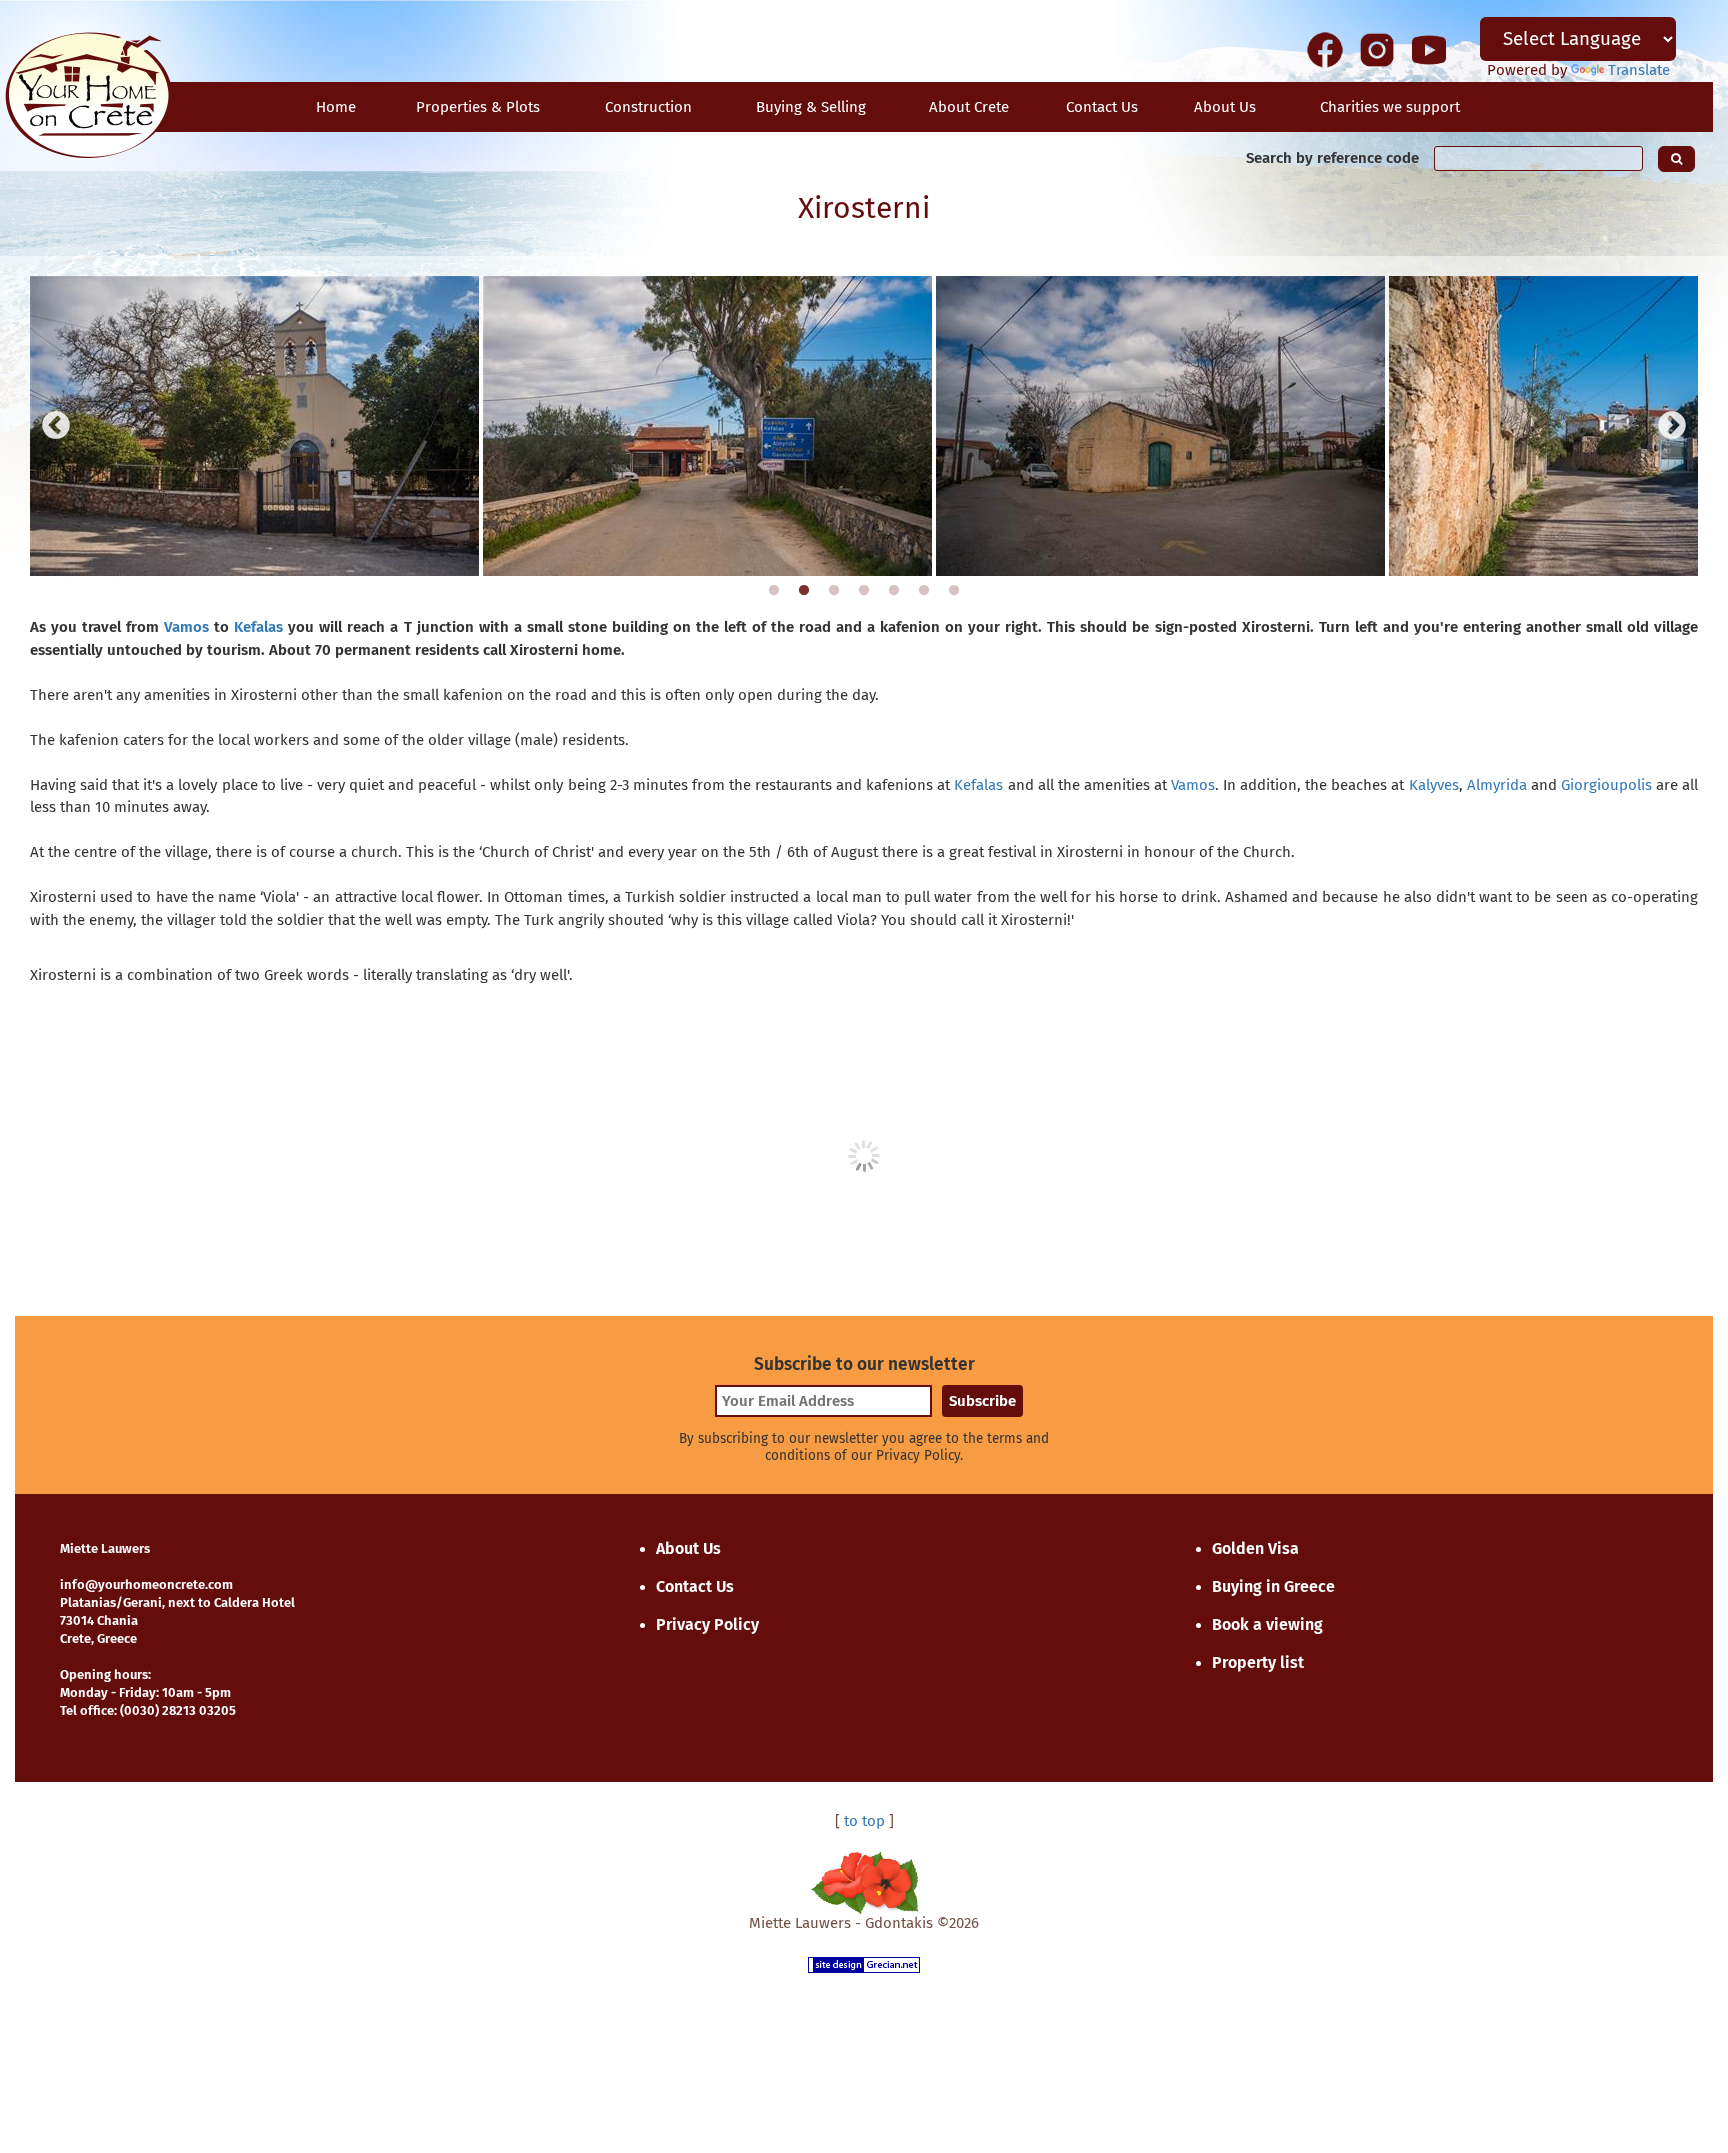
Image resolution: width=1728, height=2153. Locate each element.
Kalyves (1434, 785)
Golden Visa (1255, 1548)
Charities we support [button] (1390, 107)
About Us (1225, 107)
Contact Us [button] (1102, 107)
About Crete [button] (969, 107)
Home (336, 107)
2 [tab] (804, 591)
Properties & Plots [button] (478, 107)
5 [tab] (894, 591)
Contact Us (695, 1586)
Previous (56, 426)
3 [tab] (834, 591)
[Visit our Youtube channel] (1429, 49)
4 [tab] (864, 591)
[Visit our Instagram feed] (1377, 49)
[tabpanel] (254, 426)
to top (864, 1821)
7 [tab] (954, 591)
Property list (1258, 1662)
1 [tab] (774, 591)
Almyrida (1497, 785)
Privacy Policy (707, 1624)
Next (1672, 426)
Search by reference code (1332, 158)
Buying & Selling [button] (811, 107)
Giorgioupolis (1606, 785)
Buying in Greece (1273, 1586)
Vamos (186, 627)
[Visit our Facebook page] (1325, 49)
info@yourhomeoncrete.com (146, 1584)
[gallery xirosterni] (254, 426)
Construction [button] (648, 107)
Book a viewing (1267, 1624)
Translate (1639, 70)
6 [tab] (924, 591)
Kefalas (258, 627)
